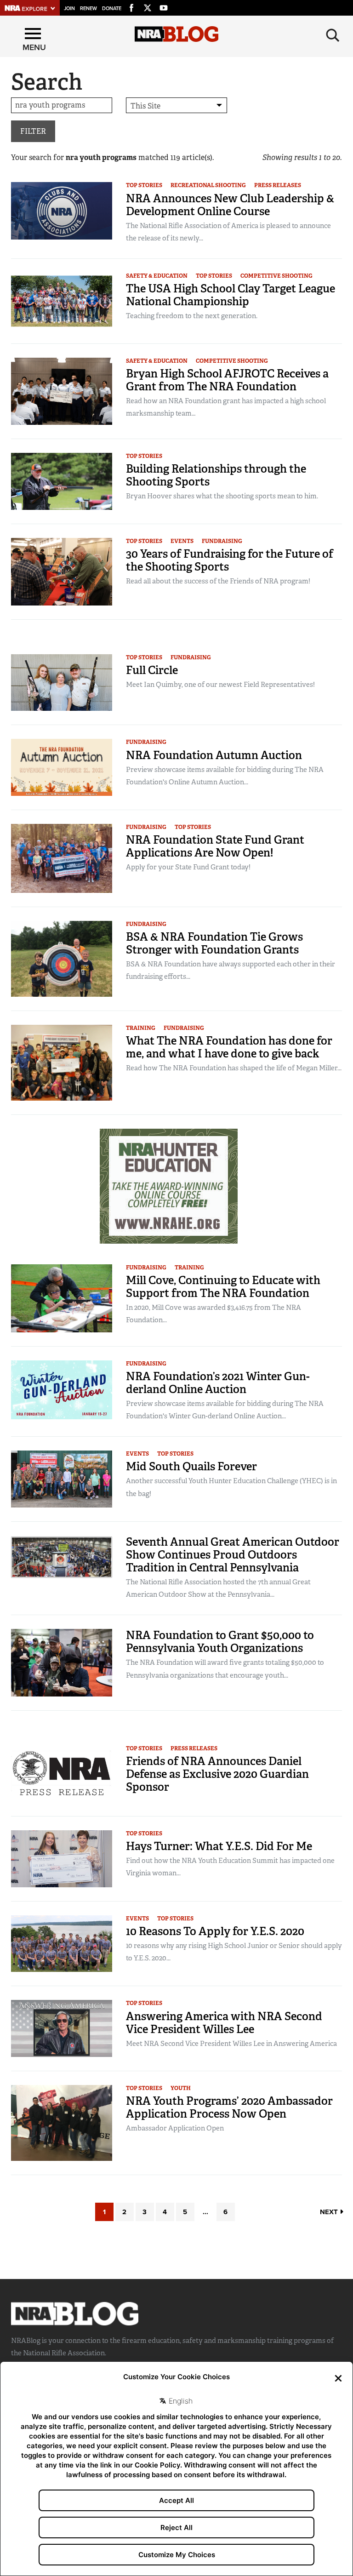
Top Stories (144, 185)
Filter (33, 131)
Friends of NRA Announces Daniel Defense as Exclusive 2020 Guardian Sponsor (217, 1774)
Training (141, 1028)
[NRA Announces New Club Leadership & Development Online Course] (62, 210)
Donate (112, 9)
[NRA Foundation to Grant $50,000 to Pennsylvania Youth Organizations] (62, 1662)
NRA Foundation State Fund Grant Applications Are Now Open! (215, 846)
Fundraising (222, 541)
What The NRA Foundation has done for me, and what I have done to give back (229, 1047)
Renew (88, 9)
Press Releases (278, 185)
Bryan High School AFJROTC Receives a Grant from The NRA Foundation (227, 380)
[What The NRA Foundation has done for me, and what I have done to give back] (62, 1062)
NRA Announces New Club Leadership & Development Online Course (230, 205)
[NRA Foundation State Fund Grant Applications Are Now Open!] (62, 858)
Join (69, 9)
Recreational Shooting (208, 185)
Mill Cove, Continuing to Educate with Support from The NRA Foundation (223, 1287)
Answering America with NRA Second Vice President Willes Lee (224, 2023)
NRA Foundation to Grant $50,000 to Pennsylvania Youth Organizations (220, 1642)
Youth (181, 2088)
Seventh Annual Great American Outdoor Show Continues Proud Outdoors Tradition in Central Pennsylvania (233, 1555)
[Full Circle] (62, 682)
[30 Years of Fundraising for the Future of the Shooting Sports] (62, 571)
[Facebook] (131, 6)
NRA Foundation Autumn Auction (214, 755)
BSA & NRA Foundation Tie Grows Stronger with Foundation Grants (214, 943)
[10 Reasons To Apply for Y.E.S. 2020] (62, 1943)
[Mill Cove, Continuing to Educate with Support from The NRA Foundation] (62, 1298)
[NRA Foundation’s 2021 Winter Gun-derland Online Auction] (62, 1389)
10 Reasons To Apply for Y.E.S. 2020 (215, 1931)
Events (182, 541)
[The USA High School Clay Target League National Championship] (62, 300)
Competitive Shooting (276, 276)
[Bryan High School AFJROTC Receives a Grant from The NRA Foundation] (62, 391)
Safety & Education (157, 276)
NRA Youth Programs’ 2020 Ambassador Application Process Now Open (229, 2107)
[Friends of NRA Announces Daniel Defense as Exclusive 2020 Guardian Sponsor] (62, 1773)
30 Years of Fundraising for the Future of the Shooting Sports (230, 560)
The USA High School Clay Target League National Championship (231, 295)
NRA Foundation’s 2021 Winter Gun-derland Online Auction (218, 1383)
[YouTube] (164, 6)
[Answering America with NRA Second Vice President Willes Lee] (62, 2028)
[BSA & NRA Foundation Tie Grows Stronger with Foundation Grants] (62, 958)
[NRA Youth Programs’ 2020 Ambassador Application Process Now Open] (62, 2122)
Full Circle (152, 670)
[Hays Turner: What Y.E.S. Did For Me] (62, 1858)
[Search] (333, 35)
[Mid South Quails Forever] (62, 1478)
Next (330, 2212)
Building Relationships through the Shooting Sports (216, 475)
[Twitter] (148, 6)
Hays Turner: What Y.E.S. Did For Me (219, 1846)
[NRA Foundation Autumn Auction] (62, 767)
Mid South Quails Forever (191, 1466)
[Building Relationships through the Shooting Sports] (62, 481)
